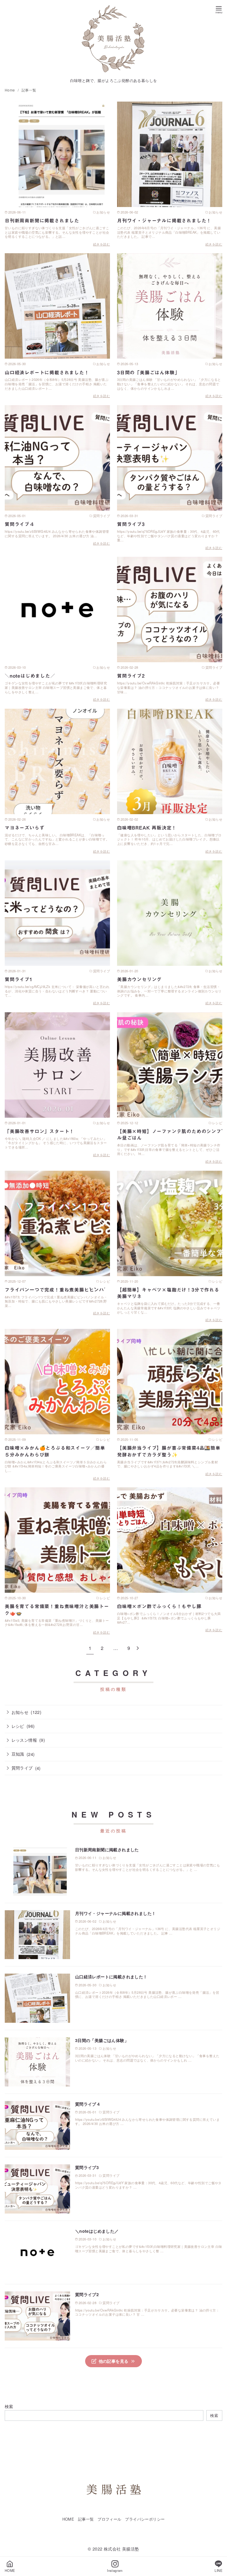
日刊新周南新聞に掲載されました (42, 221)
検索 (9, 2406)
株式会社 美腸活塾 (121, 2549)
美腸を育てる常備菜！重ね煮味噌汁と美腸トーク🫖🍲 (57, 1610)
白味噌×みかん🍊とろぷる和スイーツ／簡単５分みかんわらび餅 (55, 1451)
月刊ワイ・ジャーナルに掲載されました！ (164, 221)
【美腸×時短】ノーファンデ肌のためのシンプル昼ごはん (169, 1135)
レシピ (18, 1726)
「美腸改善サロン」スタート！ (39, 1131)
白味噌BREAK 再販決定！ (147, 828)
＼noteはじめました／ (30, 676)
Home (10, 90)
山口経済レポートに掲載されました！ (47, 373)
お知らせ (20, 1712)
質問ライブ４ (20, 524)
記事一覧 (29, 90)
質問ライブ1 (19, 979)
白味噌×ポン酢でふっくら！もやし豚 (159, 1606)
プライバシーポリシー (145, 2519)
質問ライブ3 (131, 524)
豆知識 (18, 1754)
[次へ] (138, 1648)
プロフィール (109, 2519)
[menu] (219, 9)
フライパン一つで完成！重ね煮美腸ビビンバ (54, 1290)
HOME (68, 2519)
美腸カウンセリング (139, 979)
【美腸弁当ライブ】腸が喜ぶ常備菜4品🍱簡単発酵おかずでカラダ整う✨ (169, 1451)
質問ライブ (22, 1768)
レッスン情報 (24, 1740)
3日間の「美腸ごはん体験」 (148, 373)
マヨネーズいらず (25, 828)
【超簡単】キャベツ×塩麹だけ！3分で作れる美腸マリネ (168, 1293)
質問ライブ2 (131, 676)
